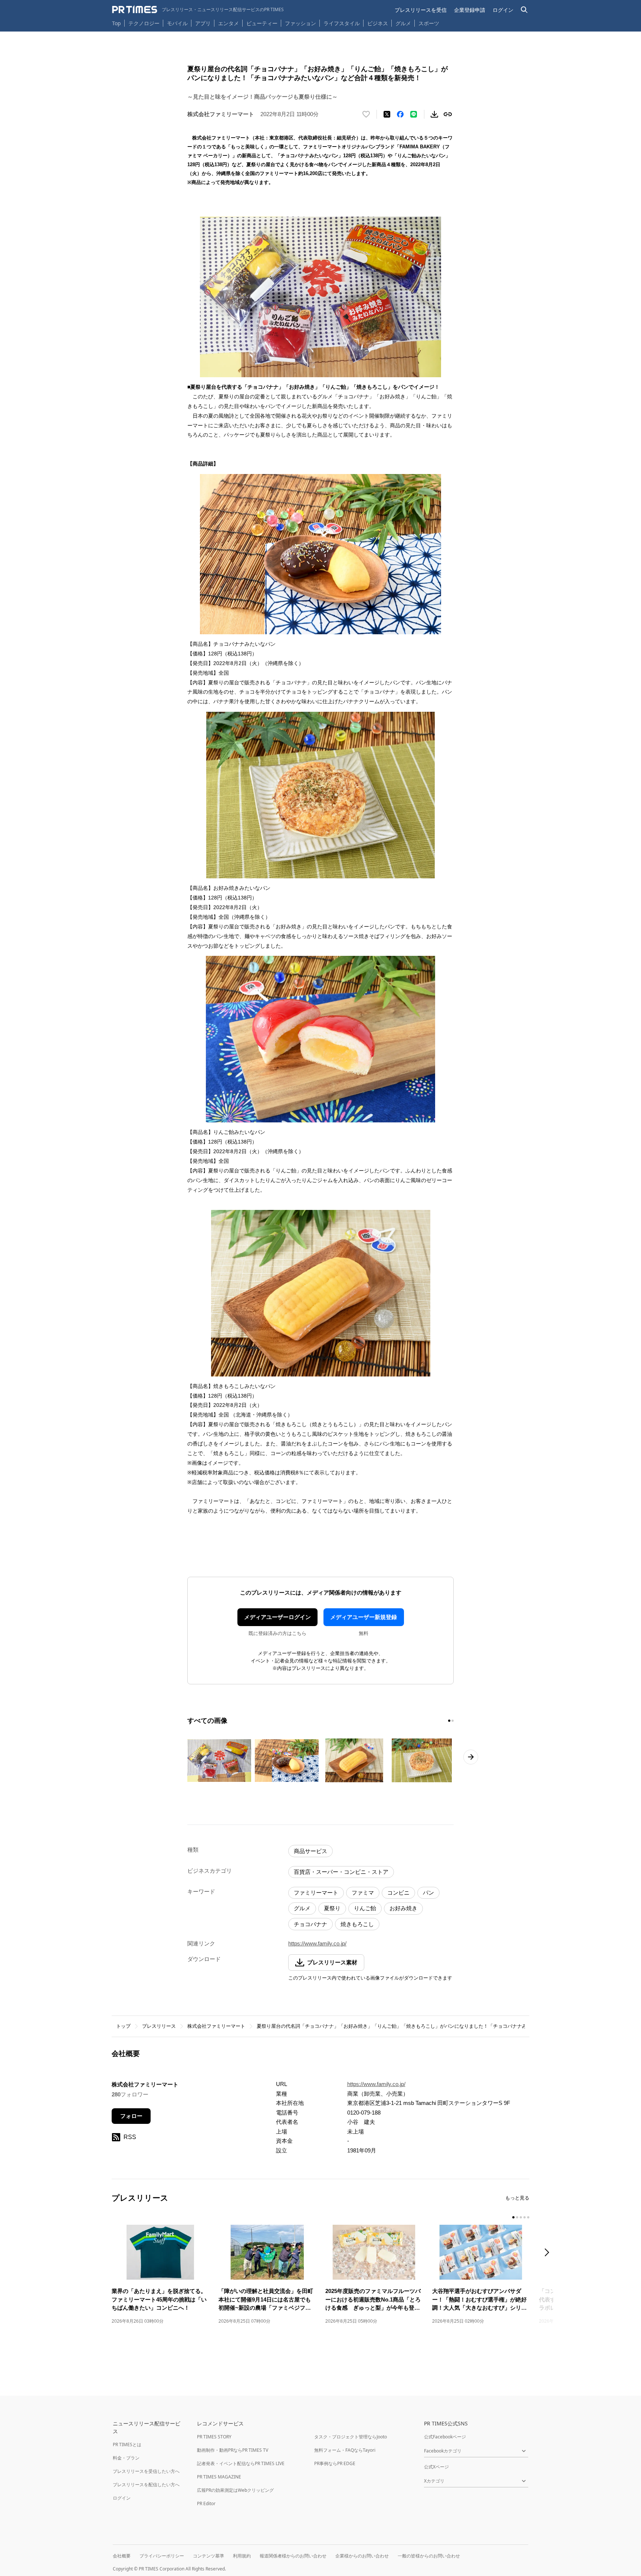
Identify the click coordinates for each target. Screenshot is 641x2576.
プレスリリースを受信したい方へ (146, 2471)
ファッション (300, 23)
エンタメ (229, 23)
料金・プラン (126, 2458)
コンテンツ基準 (208, 2556)
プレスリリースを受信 (421, 10)
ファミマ (363, 1893)
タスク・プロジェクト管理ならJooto (351, 2437)
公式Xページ (436, 2467)
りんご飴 (365, 1908)
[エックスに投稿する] (387, 114)
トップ (123, 2026)
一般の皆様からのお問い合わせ (429, 2556)
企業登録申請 (470, 10)
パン (428, 1893)
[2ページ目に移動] (453, 1721)
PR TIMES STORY (214, 2437)
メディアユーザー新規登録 (364, 1617)
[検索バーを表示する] (524, 10)
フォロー (131, 2116)
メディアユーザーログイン (277, 1617)
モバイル (177, 23)
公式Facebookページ (445, 2437)
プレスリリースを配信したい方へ (146, 2485)
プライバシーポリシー (162, 2556)
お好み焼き (403, 1908)
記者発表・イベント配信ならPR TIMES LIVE (241, 2463)
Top (116, 23)
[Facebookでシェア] (400, 114)
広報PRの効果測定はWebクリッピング (235, 2490)
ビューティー (262, 23)
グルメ (403, 23)
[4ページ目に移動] (525, 2217)
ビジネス (378, 23)
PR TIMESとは (127, 2445)
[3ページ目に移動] (521, 2217)
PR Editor (206, 2503)
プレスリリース (159, 2026)
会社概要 (122, 2556)
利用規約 (242, 2556)
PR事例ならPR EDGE (335, 2463)
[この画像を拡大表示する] (219, 1760)
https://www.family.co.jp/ (317, 1943)
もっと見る (517, 2198)
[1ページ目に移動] (449, 1721)
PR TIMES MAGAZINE (219, 2477)
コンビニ (398, 1893)
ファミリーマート (316, 1893)
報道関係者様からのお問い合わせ (293, 2556)
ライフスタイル (342, 23)
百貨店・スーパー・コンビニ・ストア (341, 1872)
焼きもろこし (357, 1924)
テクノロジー (144, 23)
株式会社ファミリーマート (216, 2026)
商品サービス (310, 1851)
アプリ (203, 23)
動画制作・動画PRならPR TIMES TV (233, 2450)
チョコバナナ (310, 1924)
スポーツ (429, 23)
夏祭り (332, 1908)
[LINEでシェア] (414, 114)
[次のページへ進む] (471, 1757)
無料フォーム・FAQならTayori (345, 2450)
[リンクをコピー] (448, 114)
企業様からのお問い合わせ (362, 2556)
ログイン (503, 10)
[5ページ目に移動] (528, 2217)
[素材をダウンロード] (434, 114)
